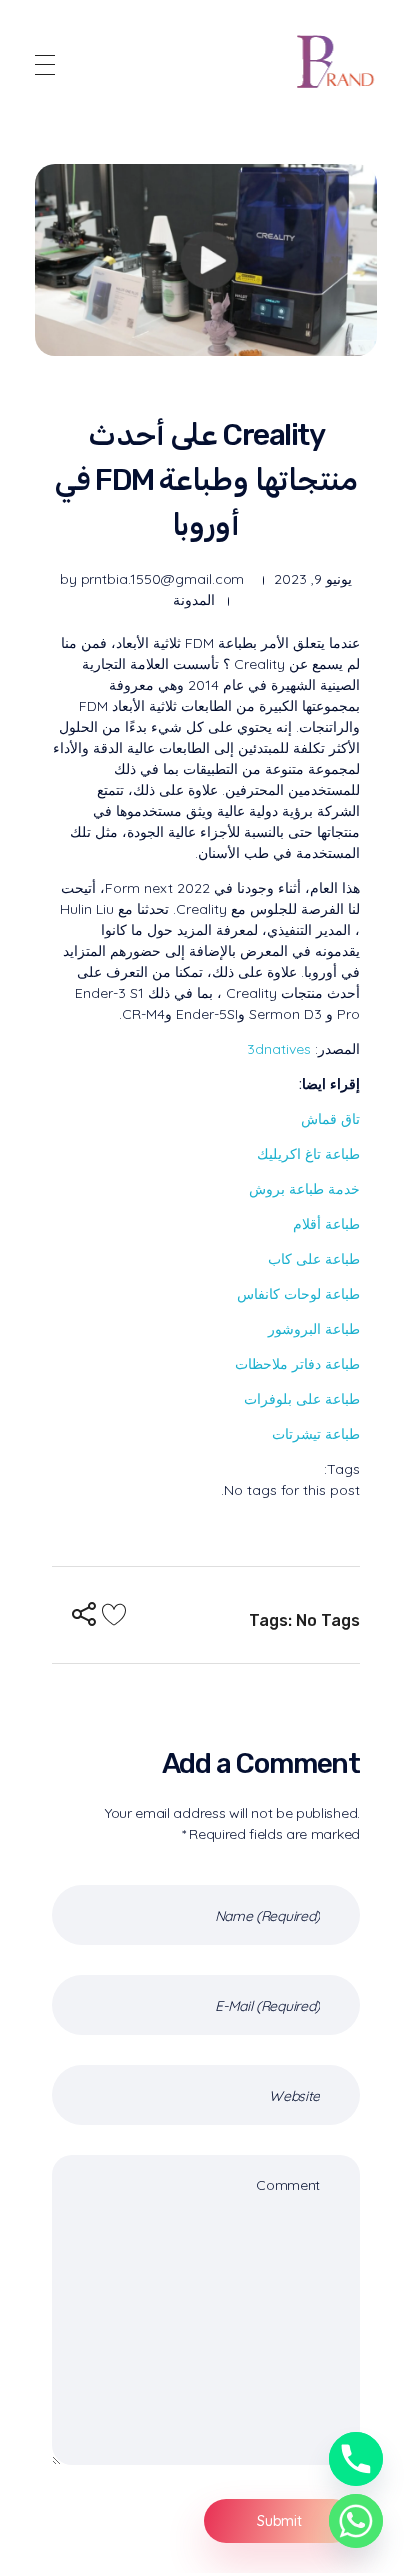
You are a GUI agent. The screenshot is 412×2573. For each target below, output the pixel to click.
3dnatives (279, 1049)
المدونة (194, 600)
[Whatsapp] (356, 2521)
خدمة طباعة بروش (304, 1189)
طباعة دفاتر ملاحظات (297, 1364)
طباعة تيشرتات (316, 1434)
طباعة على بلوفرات (302, 1399)
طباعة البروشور (314, 1329)
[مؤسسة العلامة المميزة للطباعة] (337, 61)
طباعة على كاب (314, 1259)
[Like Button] (114, 1614)
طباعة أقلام (326, 1224)
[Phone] (356, 2459)
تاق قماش (330, 1119)
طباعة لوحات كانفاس (298, 1294)
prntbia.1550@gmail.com (163, 579)
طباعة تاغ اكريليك (308, 1154)
